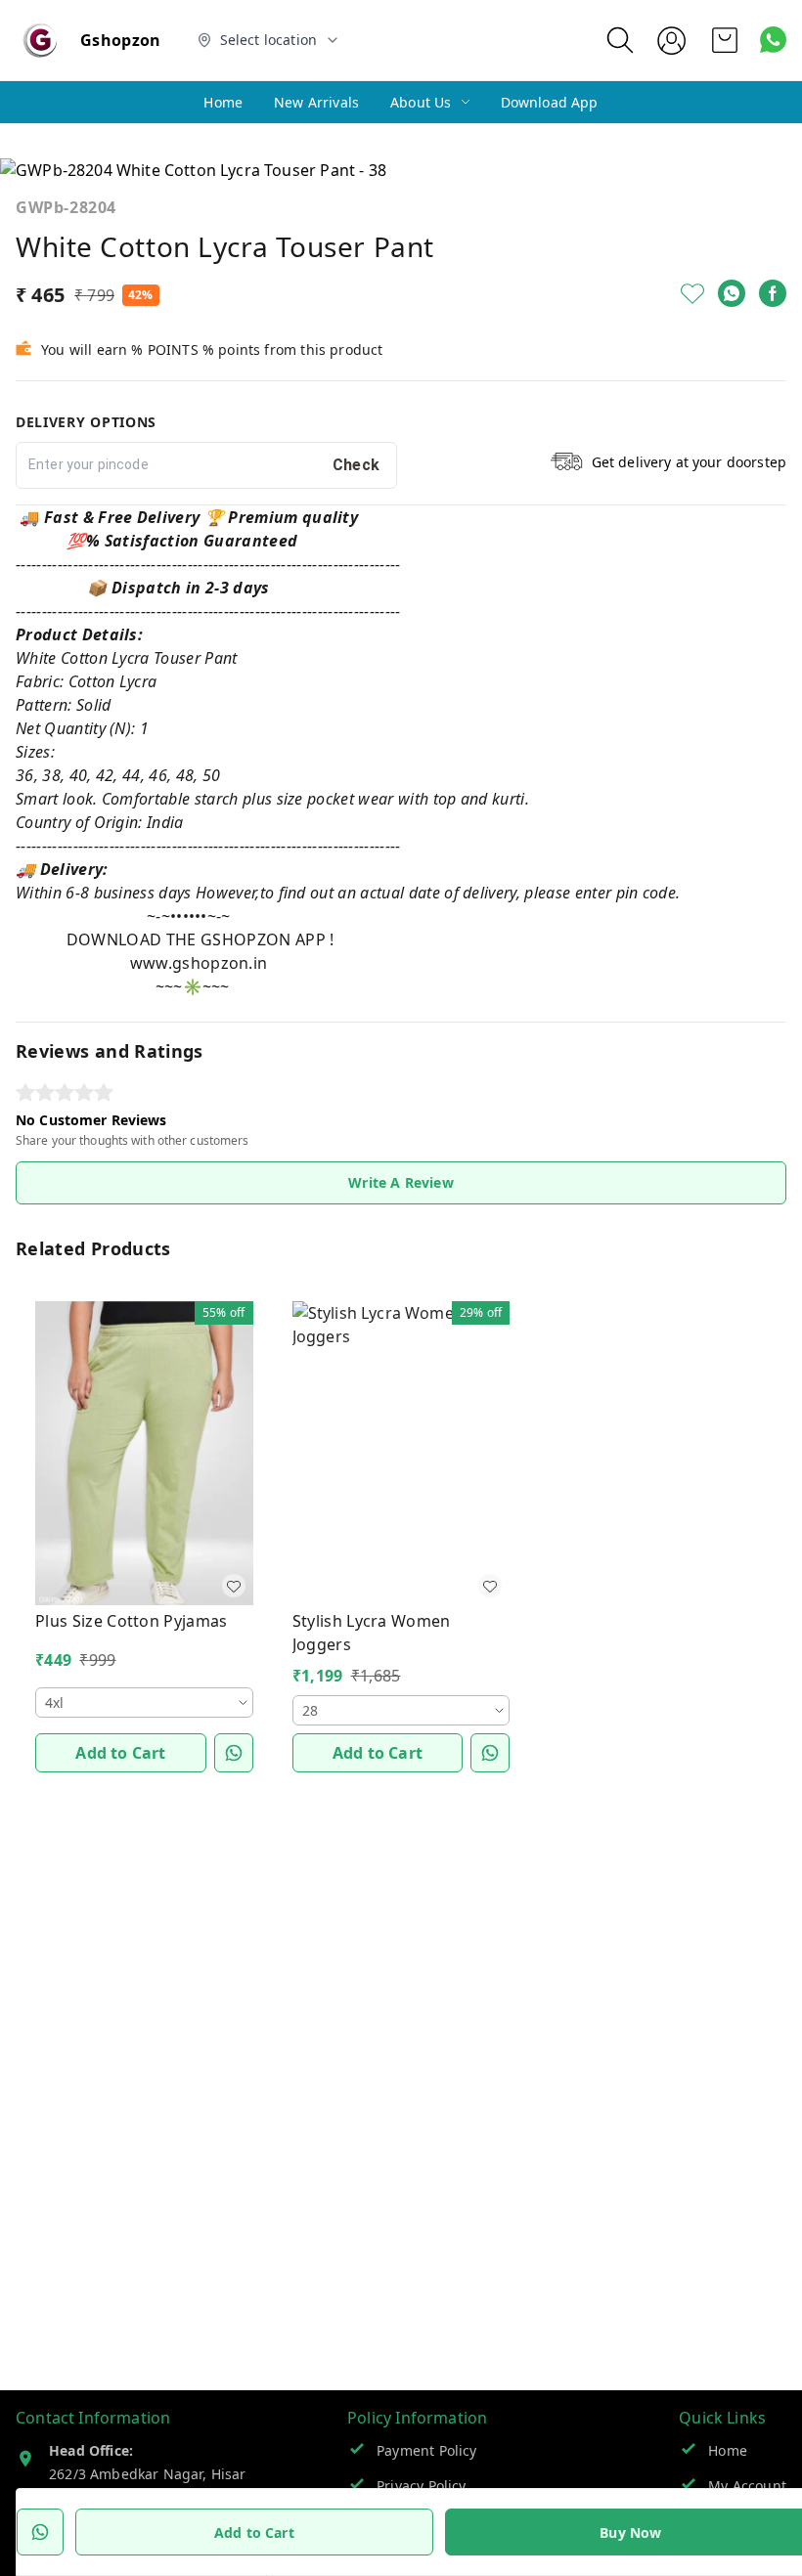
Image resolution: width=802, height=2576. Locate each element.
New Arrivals (316, 102)
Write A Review (401, 1182)
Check (356, 465)
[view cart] (725, 40)
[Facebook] (773, 293)
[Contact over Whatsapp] (773, 40)
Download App (550, 102)
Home (223, 102)
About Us (421, 102)
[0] (725, 40)
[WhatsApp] (732, 293)
